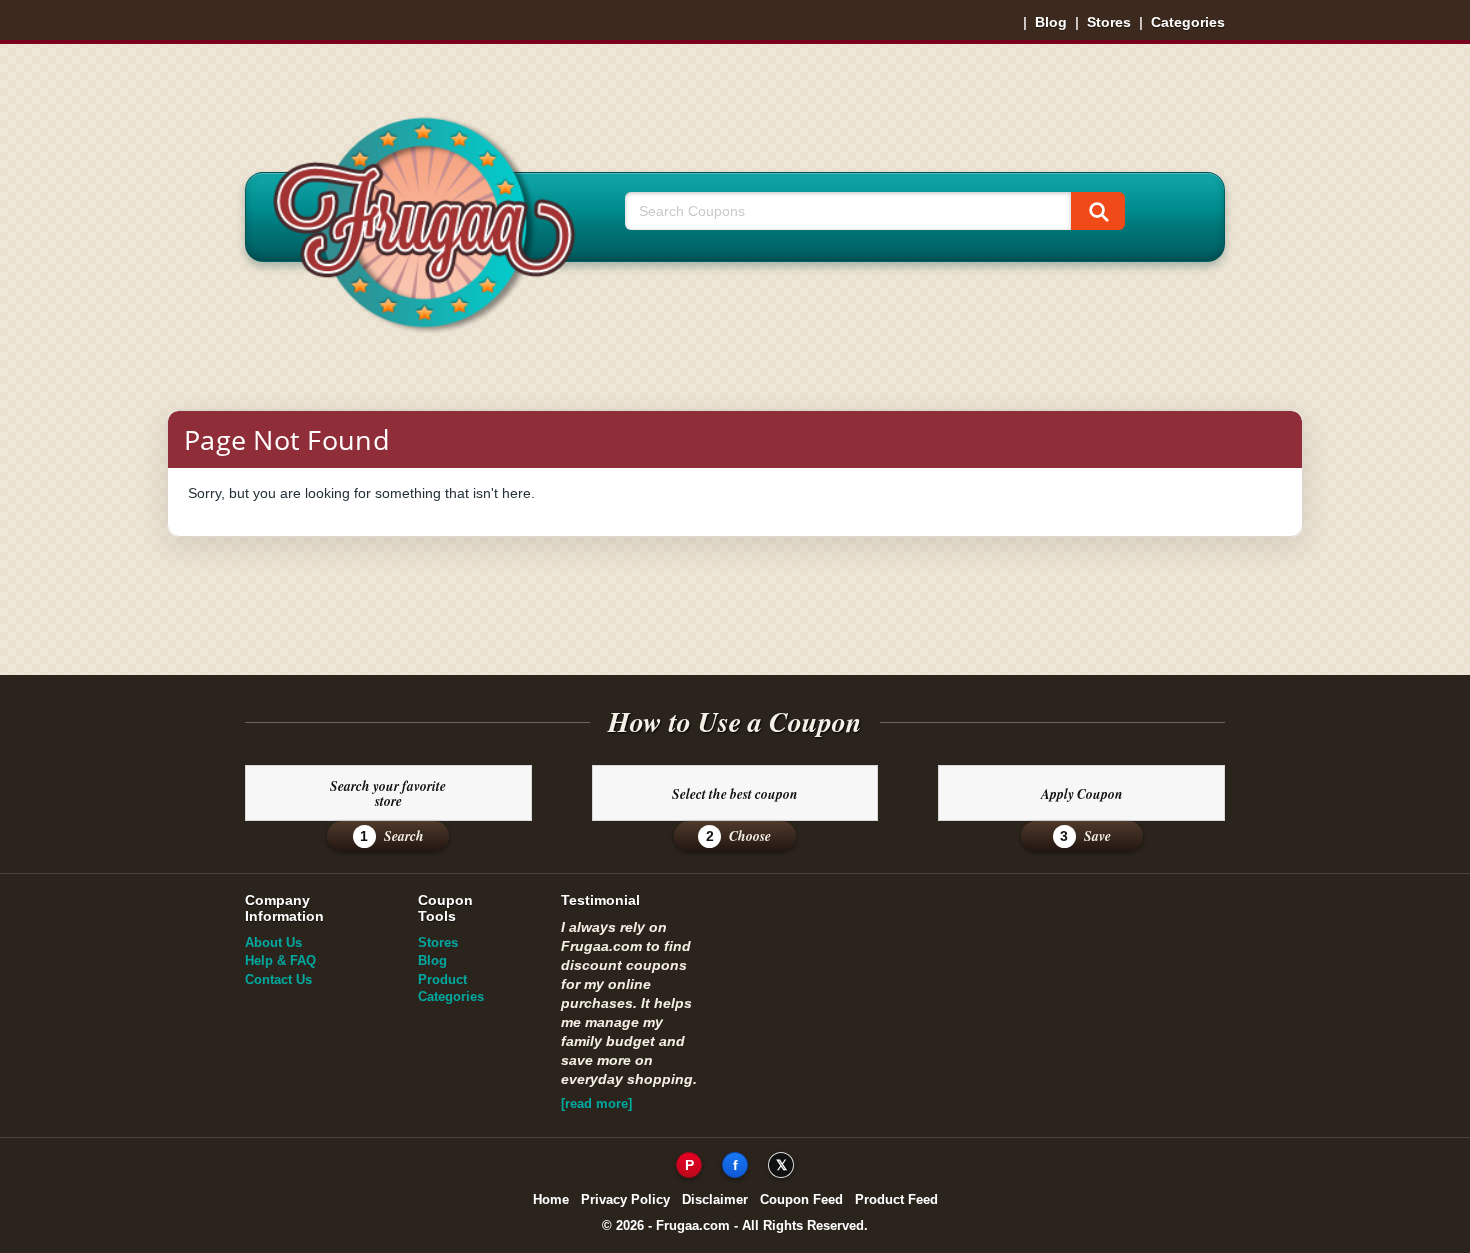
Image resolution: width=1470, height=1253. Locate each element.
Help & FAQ (280, 960)
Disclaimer (715, 1199)
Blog (1051, 22)
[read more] (596, 1103)
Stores (1109, 22)
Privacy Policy (625, 1199)
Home (551, 1199)
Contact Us (278, 979)
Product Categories (451, 988)
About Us (273, 942)
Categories (1188, 22)
